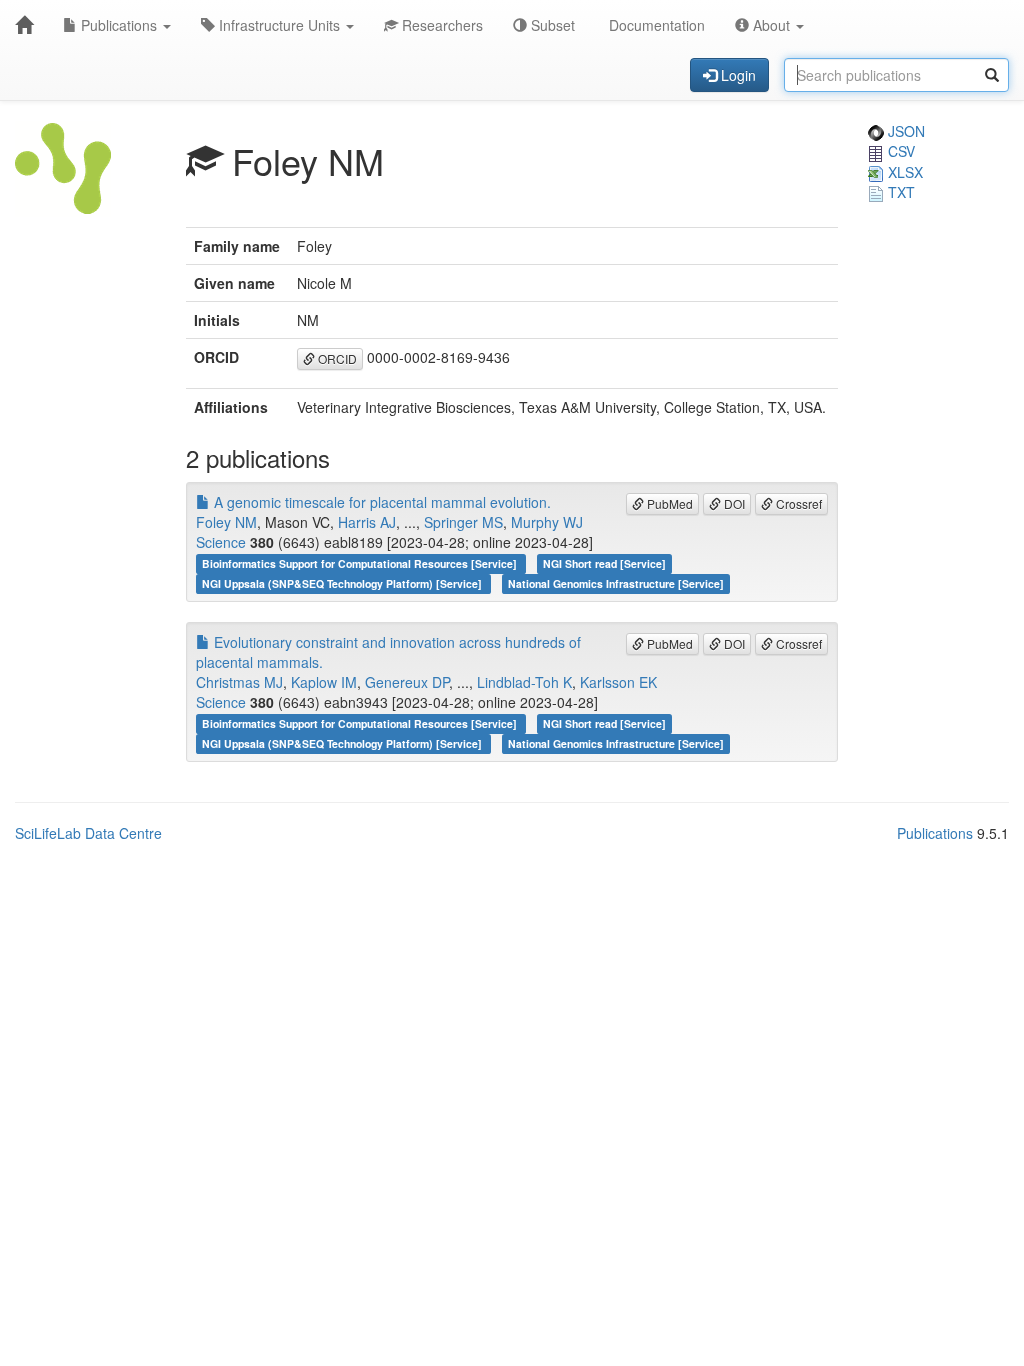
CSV (899, 151)
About (771, 25)
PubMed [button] (668, 503)
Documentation (655, 25)
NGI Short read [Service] (604, 563)
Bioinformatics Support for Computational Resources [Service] (361, 563)
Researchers (440, 25)
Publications (119, 25)
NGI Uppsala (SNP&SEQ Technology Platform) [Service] (343, 583)
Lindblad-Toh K (524, 682)
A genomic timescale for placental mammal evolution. (380, 502)
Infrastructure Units (279, 25)
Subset (551, 25)
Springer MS (463, 522)
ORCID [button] (336, 358)
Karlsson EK (618, 682)
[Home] (24, 25)
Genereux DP (407, 682)
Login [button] (736, 75)
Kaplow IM (324, 682)
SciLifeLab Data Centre (88, 833)
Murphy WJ (547, 522)
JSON (904, 131)
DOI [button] (733, 503)
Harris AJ (367, 522)
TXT (899, 192)
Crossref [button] (797, 503)
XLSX (903, 172)
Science (221, 542)
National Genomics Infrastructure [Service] (616, 583)
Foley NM (226, 522)
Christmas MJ (239, 682)
